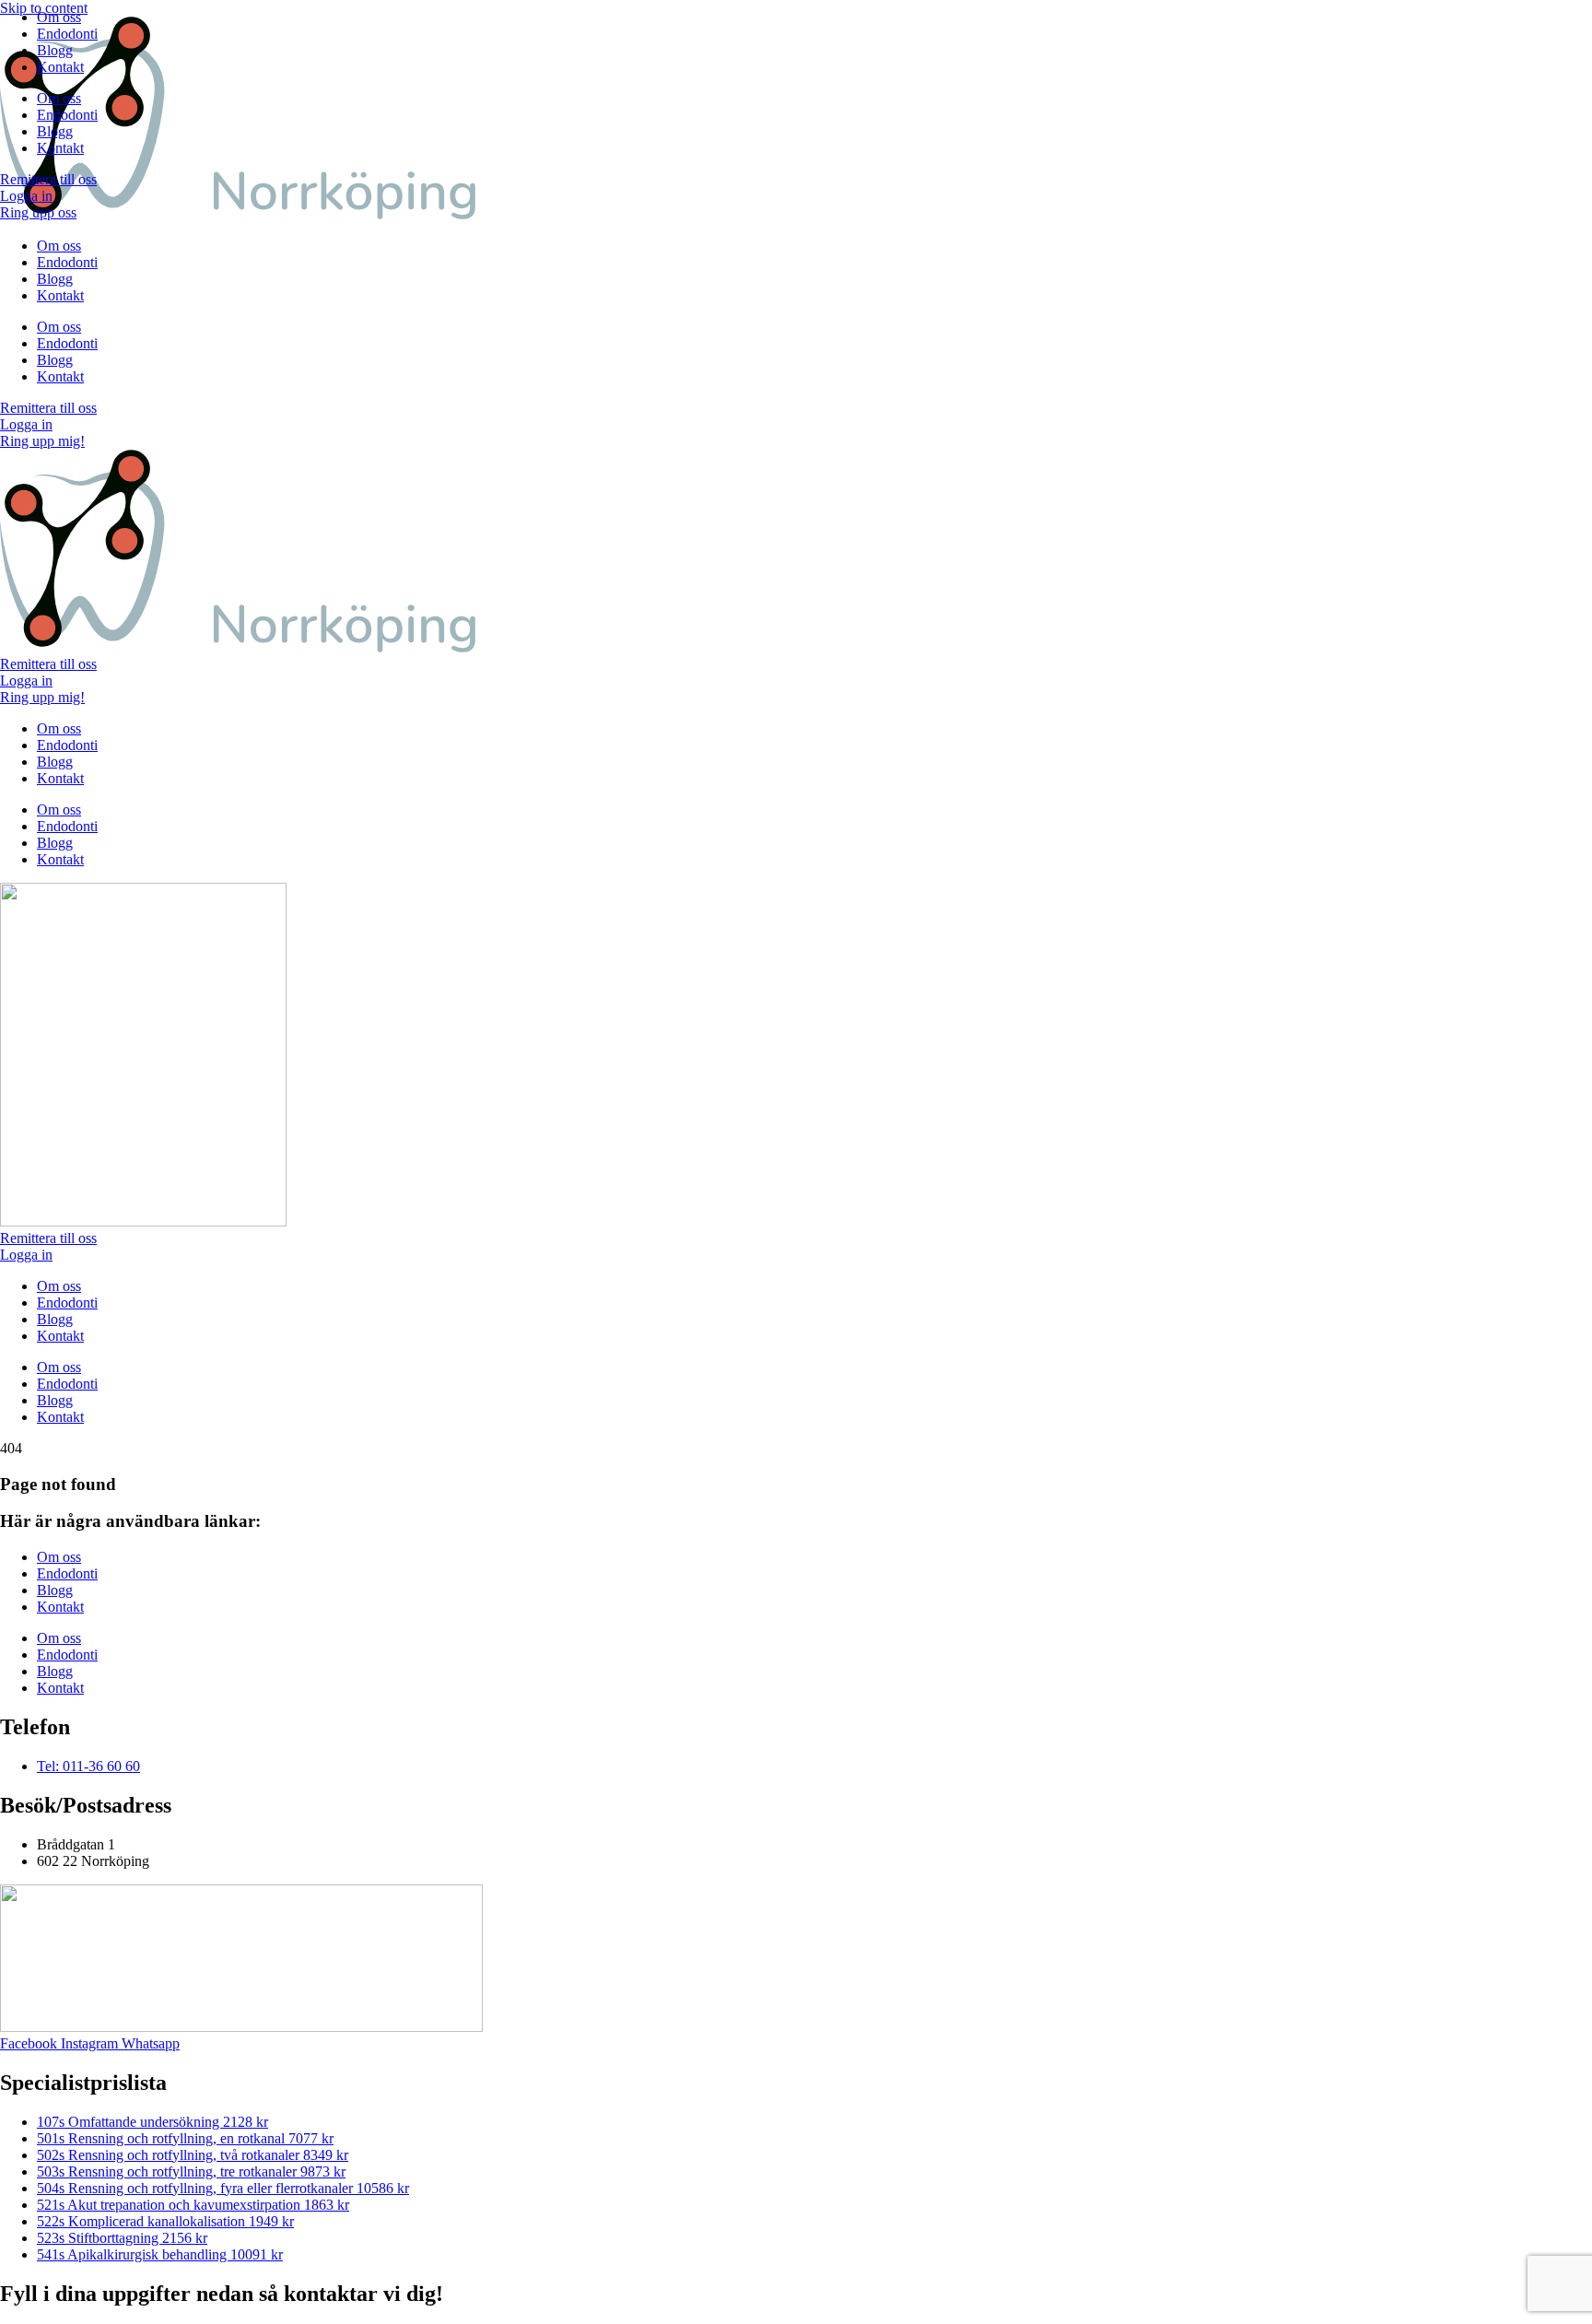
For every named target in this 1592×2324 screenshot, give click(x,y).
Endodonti (67, 34)
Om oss (59, 17)
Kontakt (60, 67)
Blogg (55, 50)
